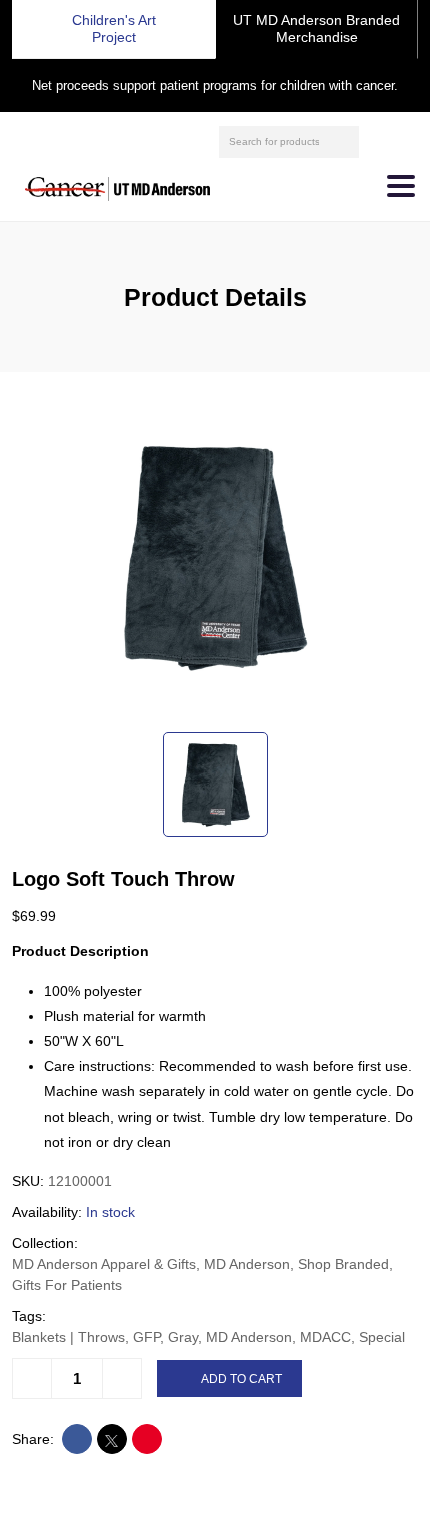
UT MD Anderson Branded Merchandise (316, 28)
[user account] (377, 141)
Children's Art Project (114, 28)
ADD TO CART (241, 1379)
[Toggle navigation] (401, 186)
